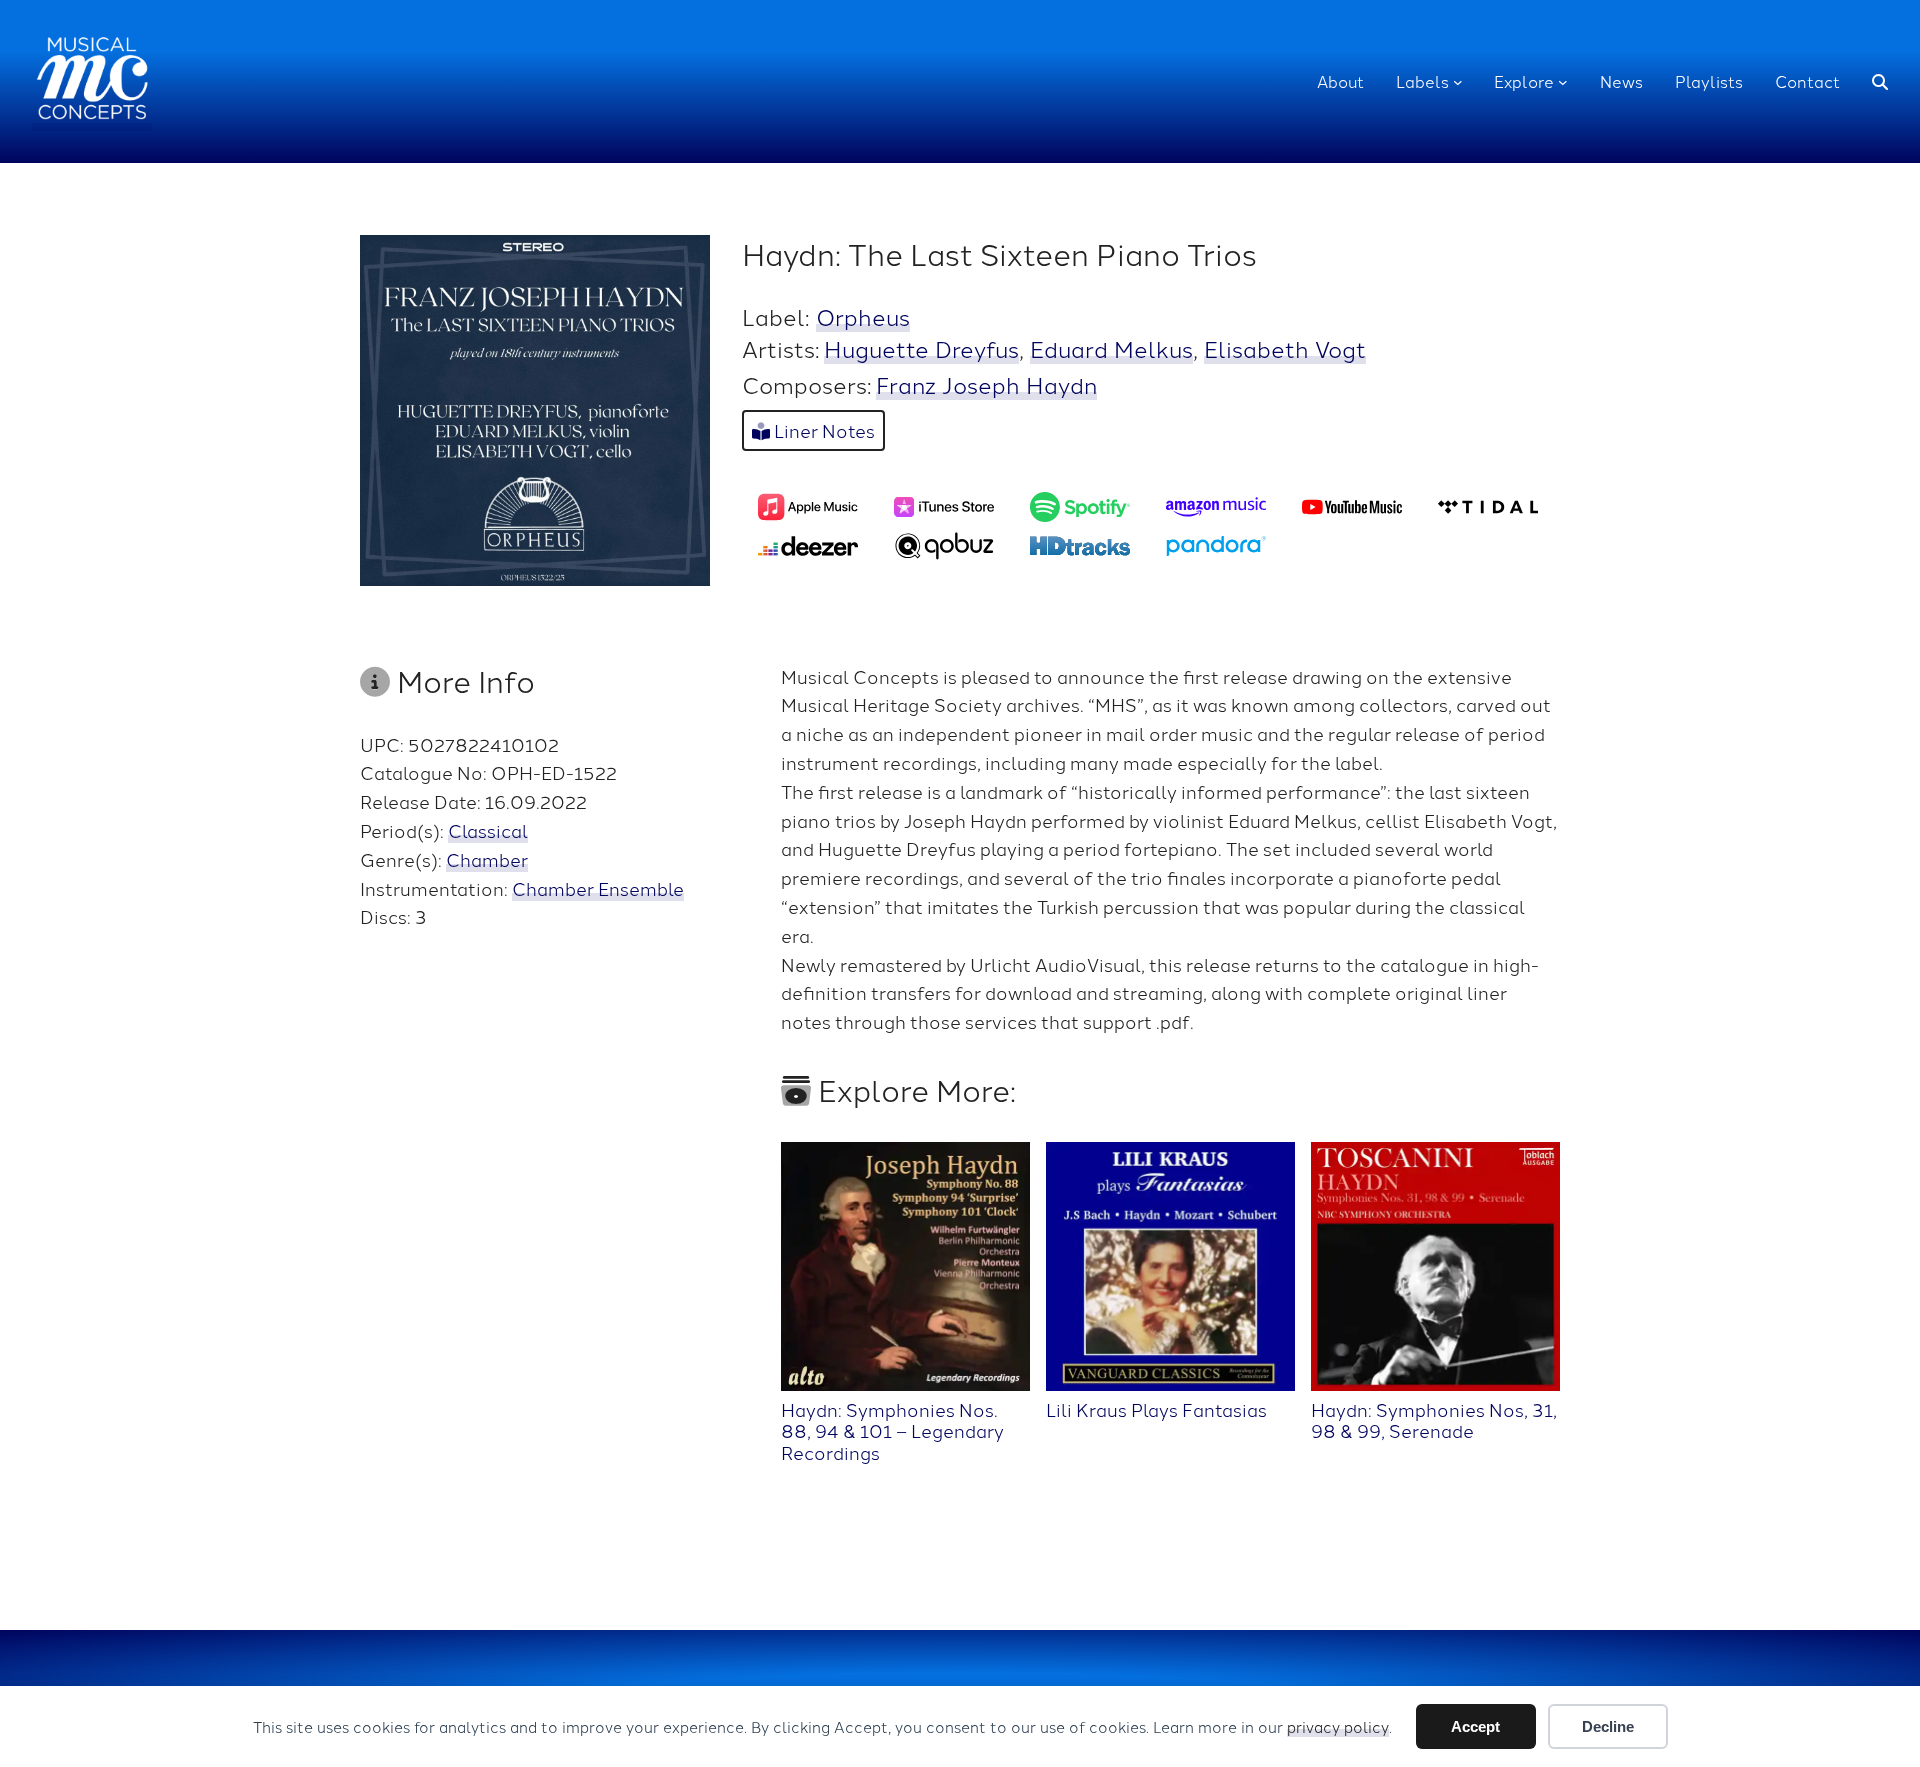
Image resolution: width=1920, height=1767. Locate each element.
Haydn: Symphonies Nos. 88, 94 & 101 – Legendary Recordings (892, 1430)
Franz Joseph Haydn (986, 384)
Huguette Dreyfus (921, 348)
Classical (488, 830)
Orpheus (863, 316)
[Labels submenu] (1458, 82)
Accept (1475, 1726)
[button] (1880, 82)
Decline (1608, 1726)
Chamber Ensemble (598, 888)
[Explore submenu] (1563, 82)
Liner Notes (822, 430)
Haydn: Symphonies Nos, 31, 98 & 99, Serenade (1434, 1419)
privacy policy (1338, 1726)
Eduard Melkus (1111, 348)
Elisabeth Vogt (1285, 348)
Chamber (487, 859)
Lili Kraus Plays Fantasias (1156, 1408)
